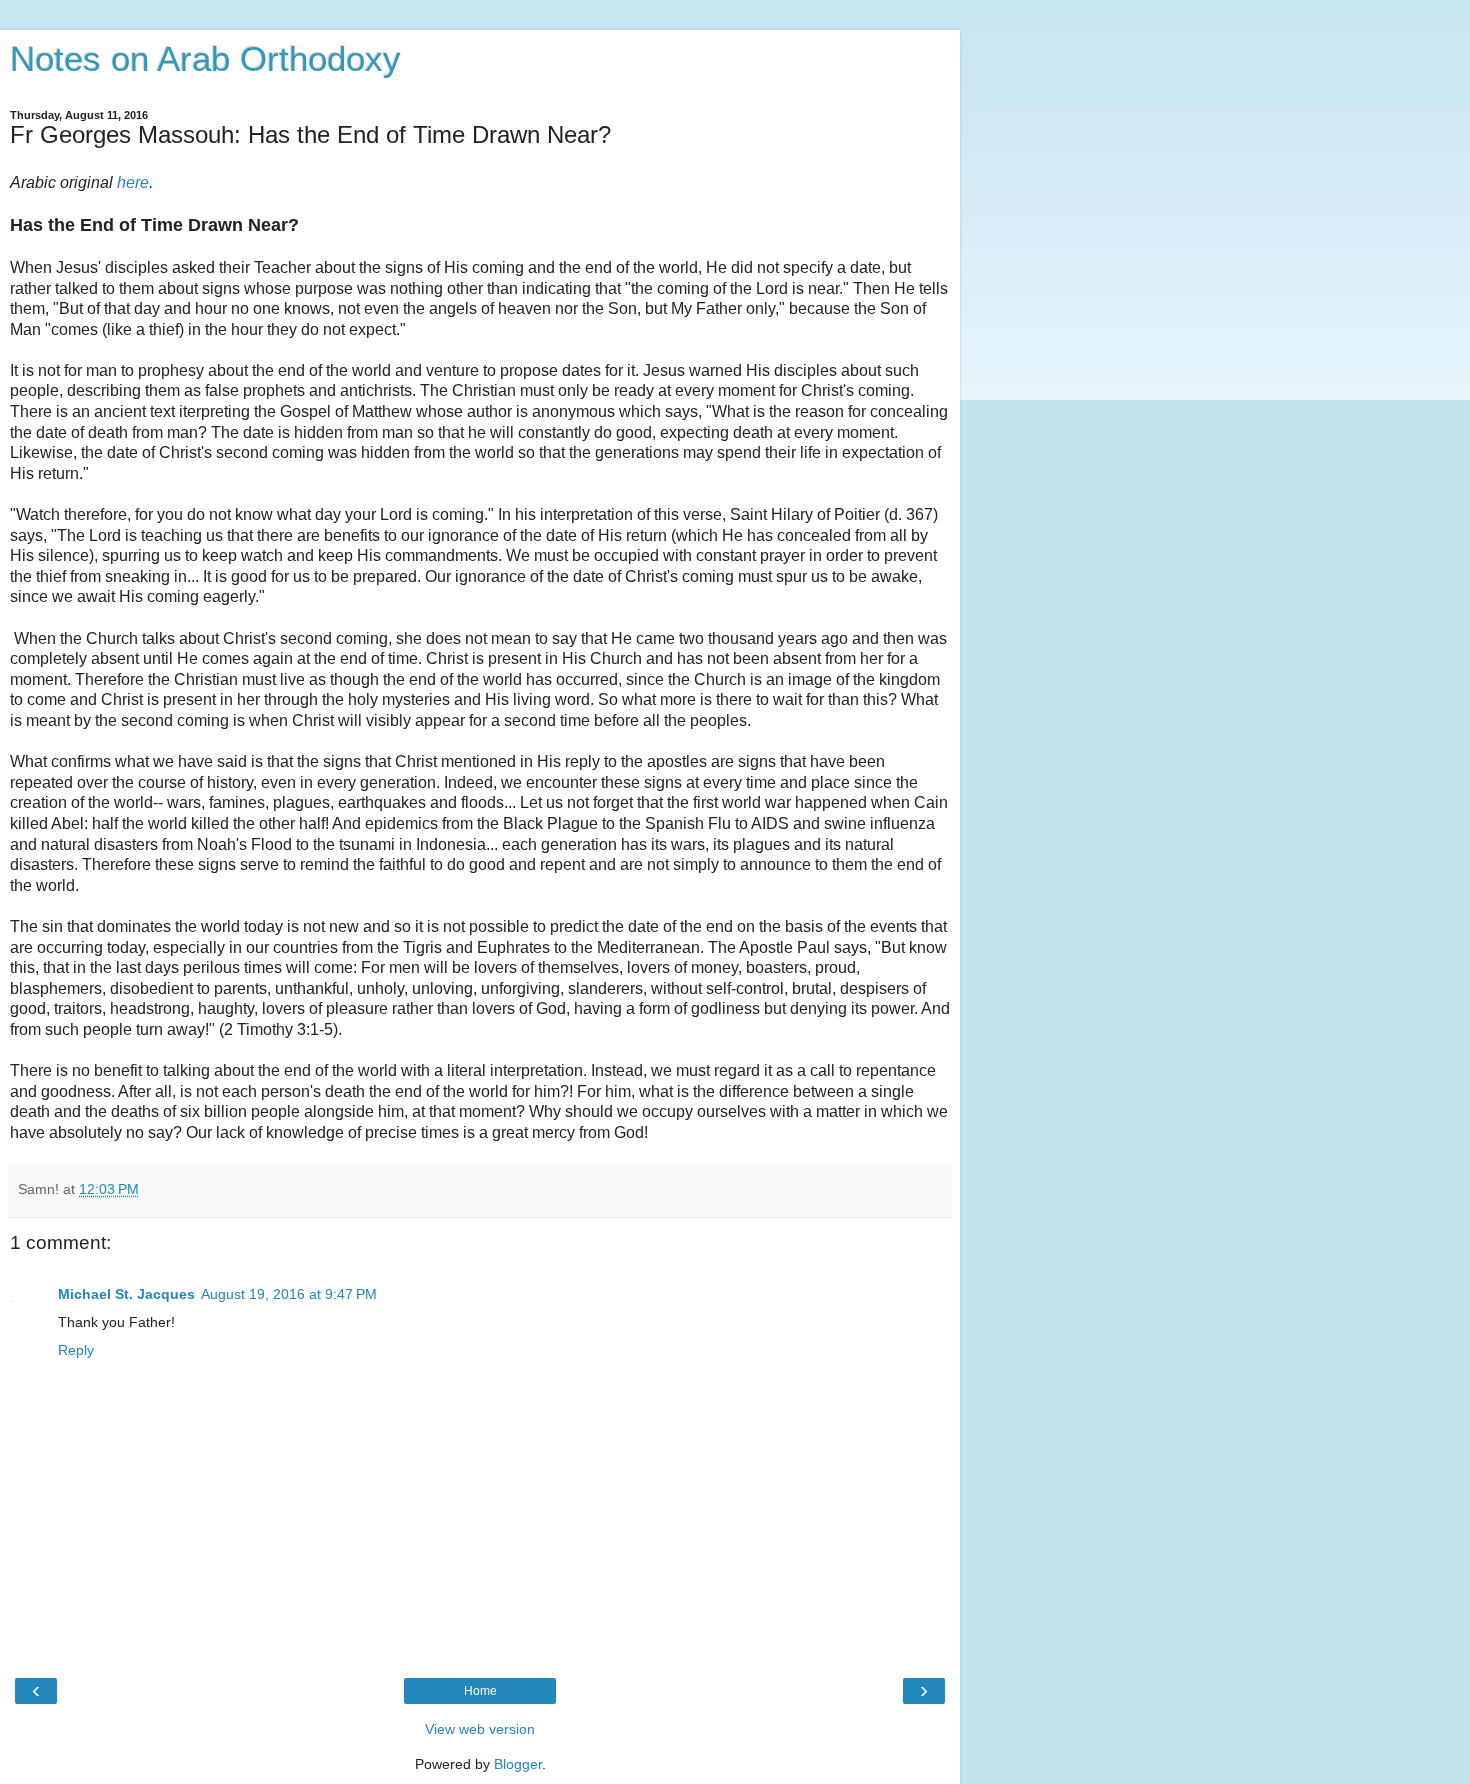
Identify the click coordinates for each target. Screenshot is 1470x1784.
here (133, 182)
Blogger (518, 1764)
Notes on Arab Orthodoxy (205, 59)
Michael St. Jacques (126, 1294)
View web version (480, 1729)
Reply (76, 1350)
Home (480, 1691)
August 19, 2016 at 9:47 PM (289, 1294)
